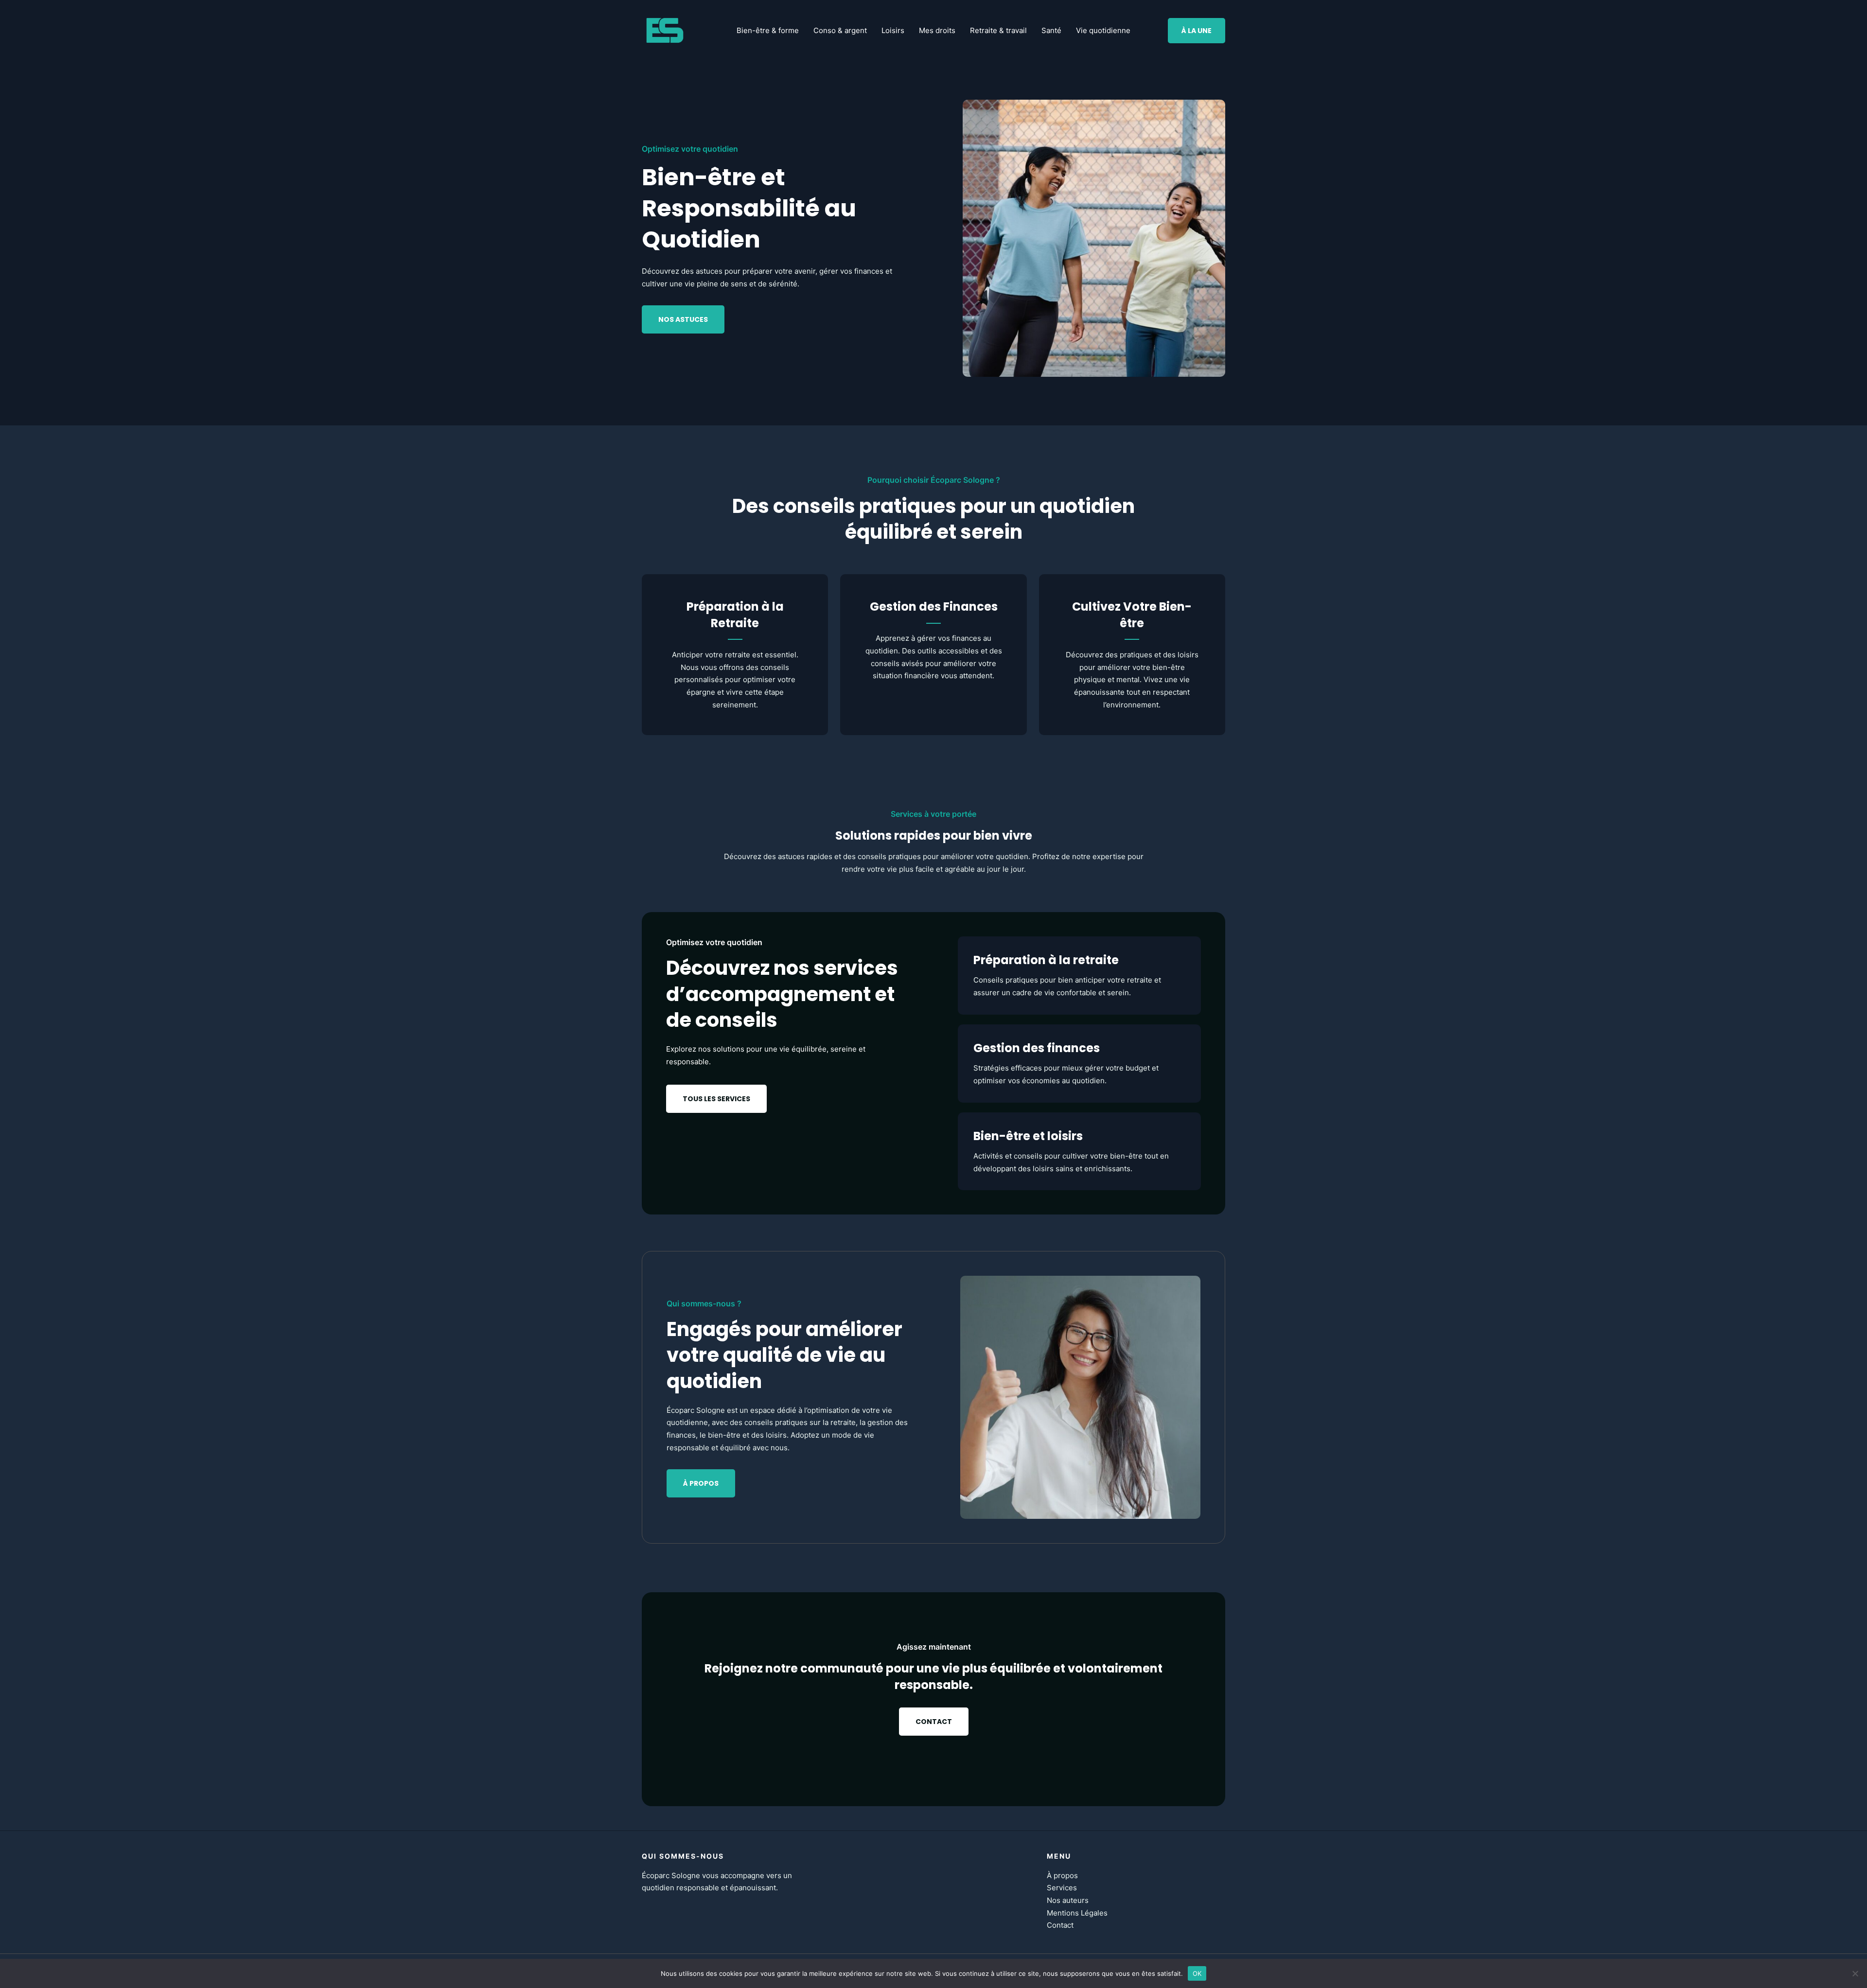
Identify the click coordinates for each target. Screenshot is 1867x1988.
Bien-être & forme (768, 30)
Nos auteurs (1068, 1900)
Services (1062, 1888)
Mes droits (937, 30)
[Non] (1855, 1973)
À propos (1062, 1875)
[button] (1197, 31)
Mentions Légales (1077, 1913)
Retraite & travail (998, 30)
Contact (1060, 1925)
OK (1197, 1973)
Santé (1051, 30)
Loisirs (893, 30)
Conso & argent (840, 30)
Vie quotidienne (1103, 30)
